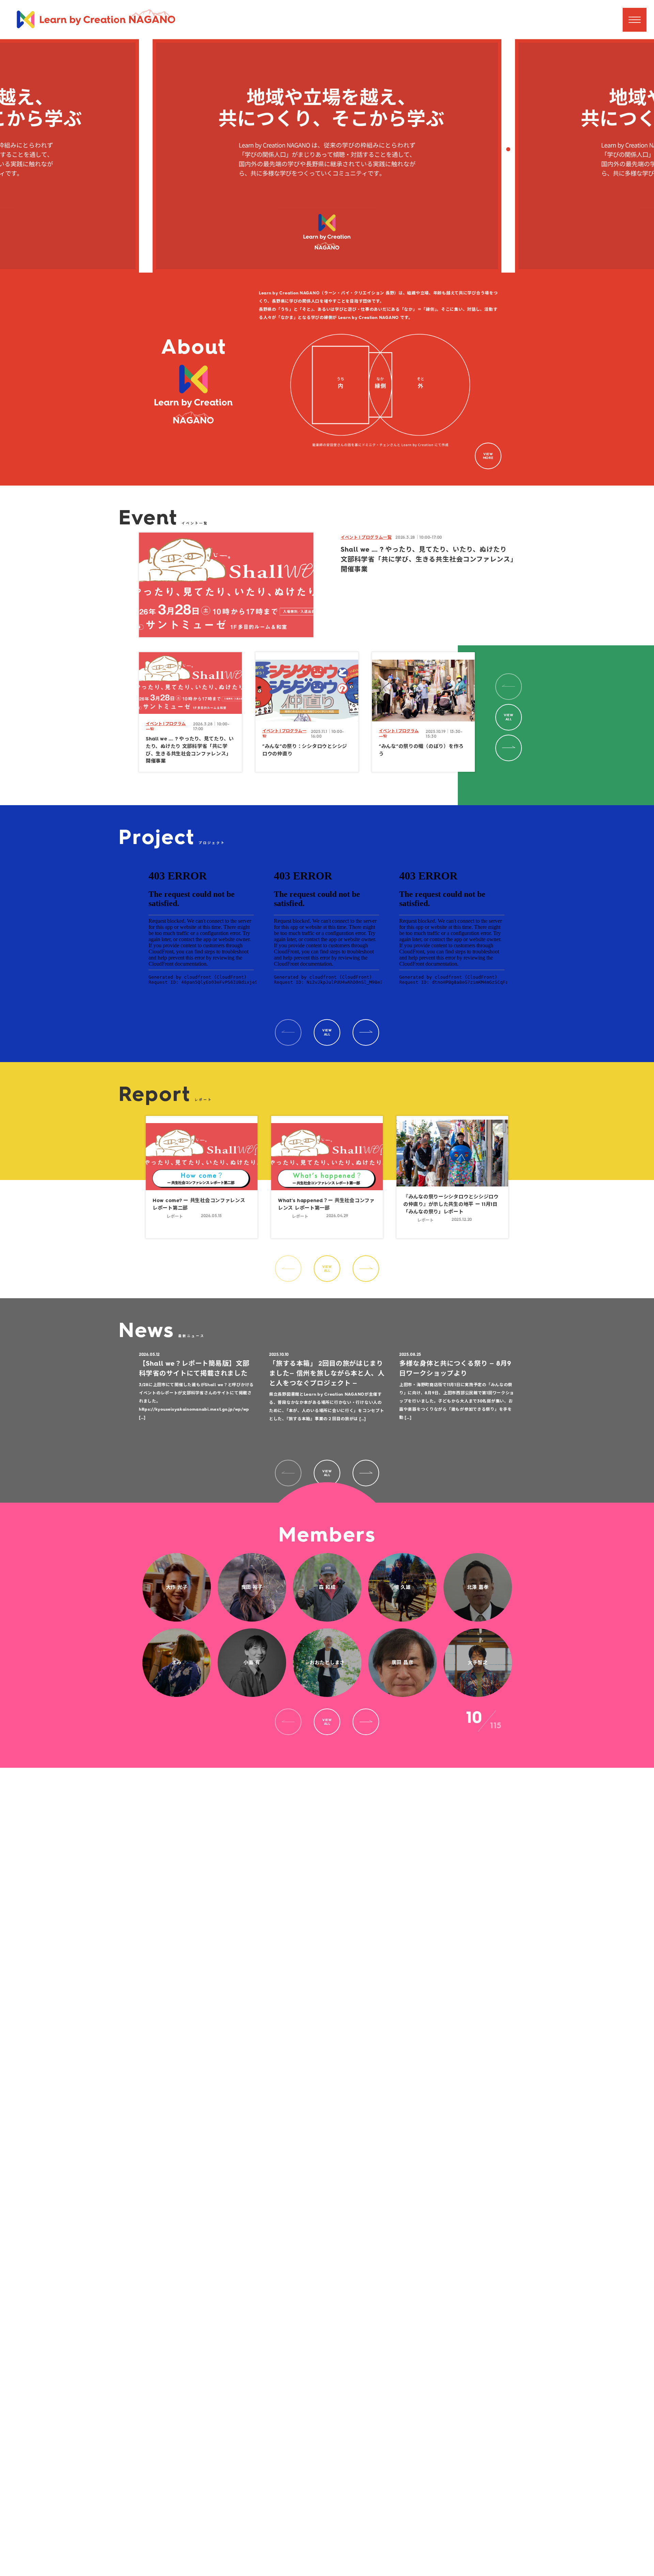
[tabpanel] (190, 712)
